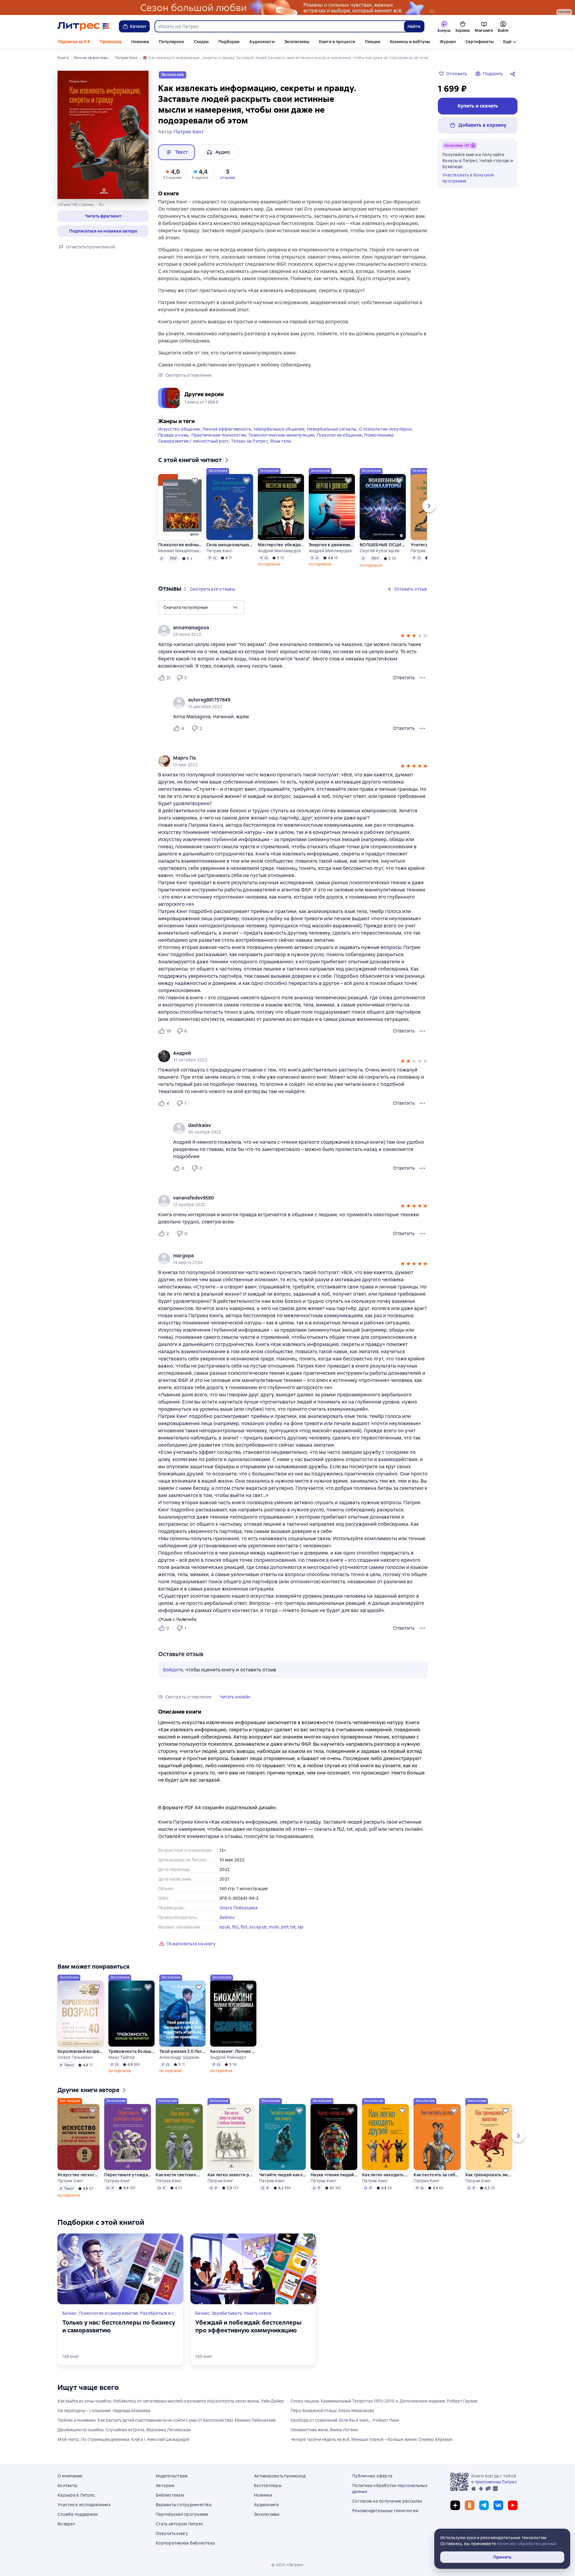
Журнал (448, 42)
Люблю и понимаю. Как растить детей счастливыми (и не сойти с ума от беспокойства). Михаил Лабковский (167, 2420)
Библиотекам (170, 2495)
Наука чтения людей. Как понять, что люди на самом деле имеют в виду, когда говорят (334, 2175)
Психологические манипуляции (282, 435)
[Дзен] (455, 2505)
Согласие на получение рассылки (387, 2501)
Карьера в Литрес (76, 2495)
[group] (293, 631)
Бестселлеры (268, 2486)
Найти (414, 26)
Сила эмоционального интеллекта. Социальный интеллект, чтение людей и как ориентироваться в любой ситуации (230, 545)
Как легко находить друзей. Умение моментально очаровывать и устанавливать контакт (385, 2175)
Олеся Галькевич (75, 2057)
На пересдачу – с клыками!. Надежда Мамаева (104, 2411)
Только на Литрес (249, 441)
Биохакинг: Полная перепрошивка (233, 2051)
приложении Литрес (496, 2482)
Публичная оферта (372, 2476)
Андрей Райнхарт (228, 2057)
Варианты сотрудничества (184, 2505)
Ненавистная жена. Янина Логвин (324, 2430)
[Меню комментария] (422, 728)
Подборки (229, 42)
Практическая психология (219, 435)
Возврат (66, 2524)
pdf (285, 1927)
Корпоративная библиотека (185, 2543)
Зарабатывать (227, 2313)
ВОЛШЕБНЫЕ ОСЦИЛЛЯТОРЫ (383, 545)
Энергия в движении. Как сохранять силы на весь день (332, 545)
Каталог (138, 26)
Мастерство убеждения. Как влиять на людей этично (281, 545)
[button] (103, 216)
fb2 (236, 1927)
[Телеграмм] (484, 2505)
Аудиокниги (262, 42)
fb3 (244, 1927)
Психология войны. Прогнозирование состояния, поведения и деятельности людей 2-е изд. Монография (180, 545)
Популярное (171, 42)
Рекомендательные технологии (385, 2511)
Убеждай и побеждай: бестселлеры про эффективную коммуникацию (248, 2326)
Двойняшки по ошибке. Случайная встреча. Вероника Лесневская (124, 2430)
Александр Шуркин (179, 2057)
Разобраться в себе (161, 2313)
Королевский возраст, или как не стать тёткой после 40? (81, 2051)
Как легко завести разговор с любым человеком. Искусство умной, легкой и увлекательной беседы (231, 2175)
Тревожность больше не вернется (131, 2051)
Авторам (165, 2486)
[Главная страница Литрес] (83, 26)
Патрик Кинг (219, 551)
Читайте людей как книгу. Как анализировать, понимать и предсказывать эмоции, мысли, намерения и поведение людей (282, 2175)
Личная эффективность (227, 429)
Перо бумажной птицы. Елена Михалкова (332, 2411)
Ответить (404, 678)
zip (301, 1927)
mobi (274, 1927)
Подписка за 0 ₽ (74, 42)
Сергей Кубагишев (380, 551)
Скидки (201, 42)
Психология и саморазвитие (108, 2313)
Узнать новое (258, 2313)
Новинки (140, 42)
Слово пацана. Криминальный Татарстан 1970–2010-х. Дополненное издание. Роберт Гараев (384, 2401)
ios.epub (258, 1927)
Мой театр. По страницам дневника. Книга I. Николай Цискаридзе (124, 2439)
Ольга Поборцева (239, 1908)
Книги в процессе (337, 42)
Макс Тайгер (122, 2057)
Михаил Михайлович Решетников (180, 551)
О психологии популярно (385, 429)
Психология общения (339, 435)
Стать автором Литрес (179, 2524)
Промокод (111, 42)
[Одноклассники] (470, 2505)
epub (225, 1927)
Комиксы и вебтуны (410, 42)
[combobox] (279, 26)
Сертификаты (479, 42)
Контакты (67, 2486)
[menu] (201, 607)
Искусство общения (179, 429)
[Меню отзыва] (422, 678)
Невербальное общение (279, 429)
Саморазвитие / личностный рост (193, 441)
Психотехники (379, 435)
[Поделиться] (514, 74)
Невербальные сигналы (332, 429)
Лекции (373, 42)
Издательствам (172, 2476)
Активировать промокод (280, 2476)
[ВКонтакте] (498, 2505)
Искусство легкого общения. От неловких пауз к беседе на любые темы (78, 2175)
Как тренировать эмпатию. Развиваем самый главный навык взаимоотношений (489, 2175)
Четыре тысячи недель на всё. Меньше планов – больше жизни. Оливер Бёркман (372, 2439)
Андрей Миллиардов (279, 551)
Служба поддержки (78, 2514)
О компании (70, 2476)
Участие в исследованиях (84, 2505)
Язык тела (280, 441)
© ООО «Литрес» (287, 2565)
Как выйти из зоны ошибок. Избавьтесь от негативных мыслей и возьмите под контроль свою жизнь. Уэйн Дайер (171, 2401)
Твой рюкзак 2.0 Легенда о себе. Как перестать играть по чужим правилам (182, 2051)
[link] (285, 628)
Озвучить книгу (172, 2533)
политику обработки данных (527, 2544)
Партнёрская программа (182, 2514)
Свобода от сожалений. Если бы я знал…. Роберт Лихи (345, 2420)
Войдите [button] (173, 1670)
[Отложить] (195, 481)
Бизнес (70, 2313)
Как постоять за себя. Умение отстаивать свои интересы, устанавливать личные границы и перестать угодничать (437, 2175)
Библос (227, 1917)
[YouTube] (513, 2505)
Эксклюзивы (297, 42)
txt (293, 1927)
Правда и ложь (173, 435)
